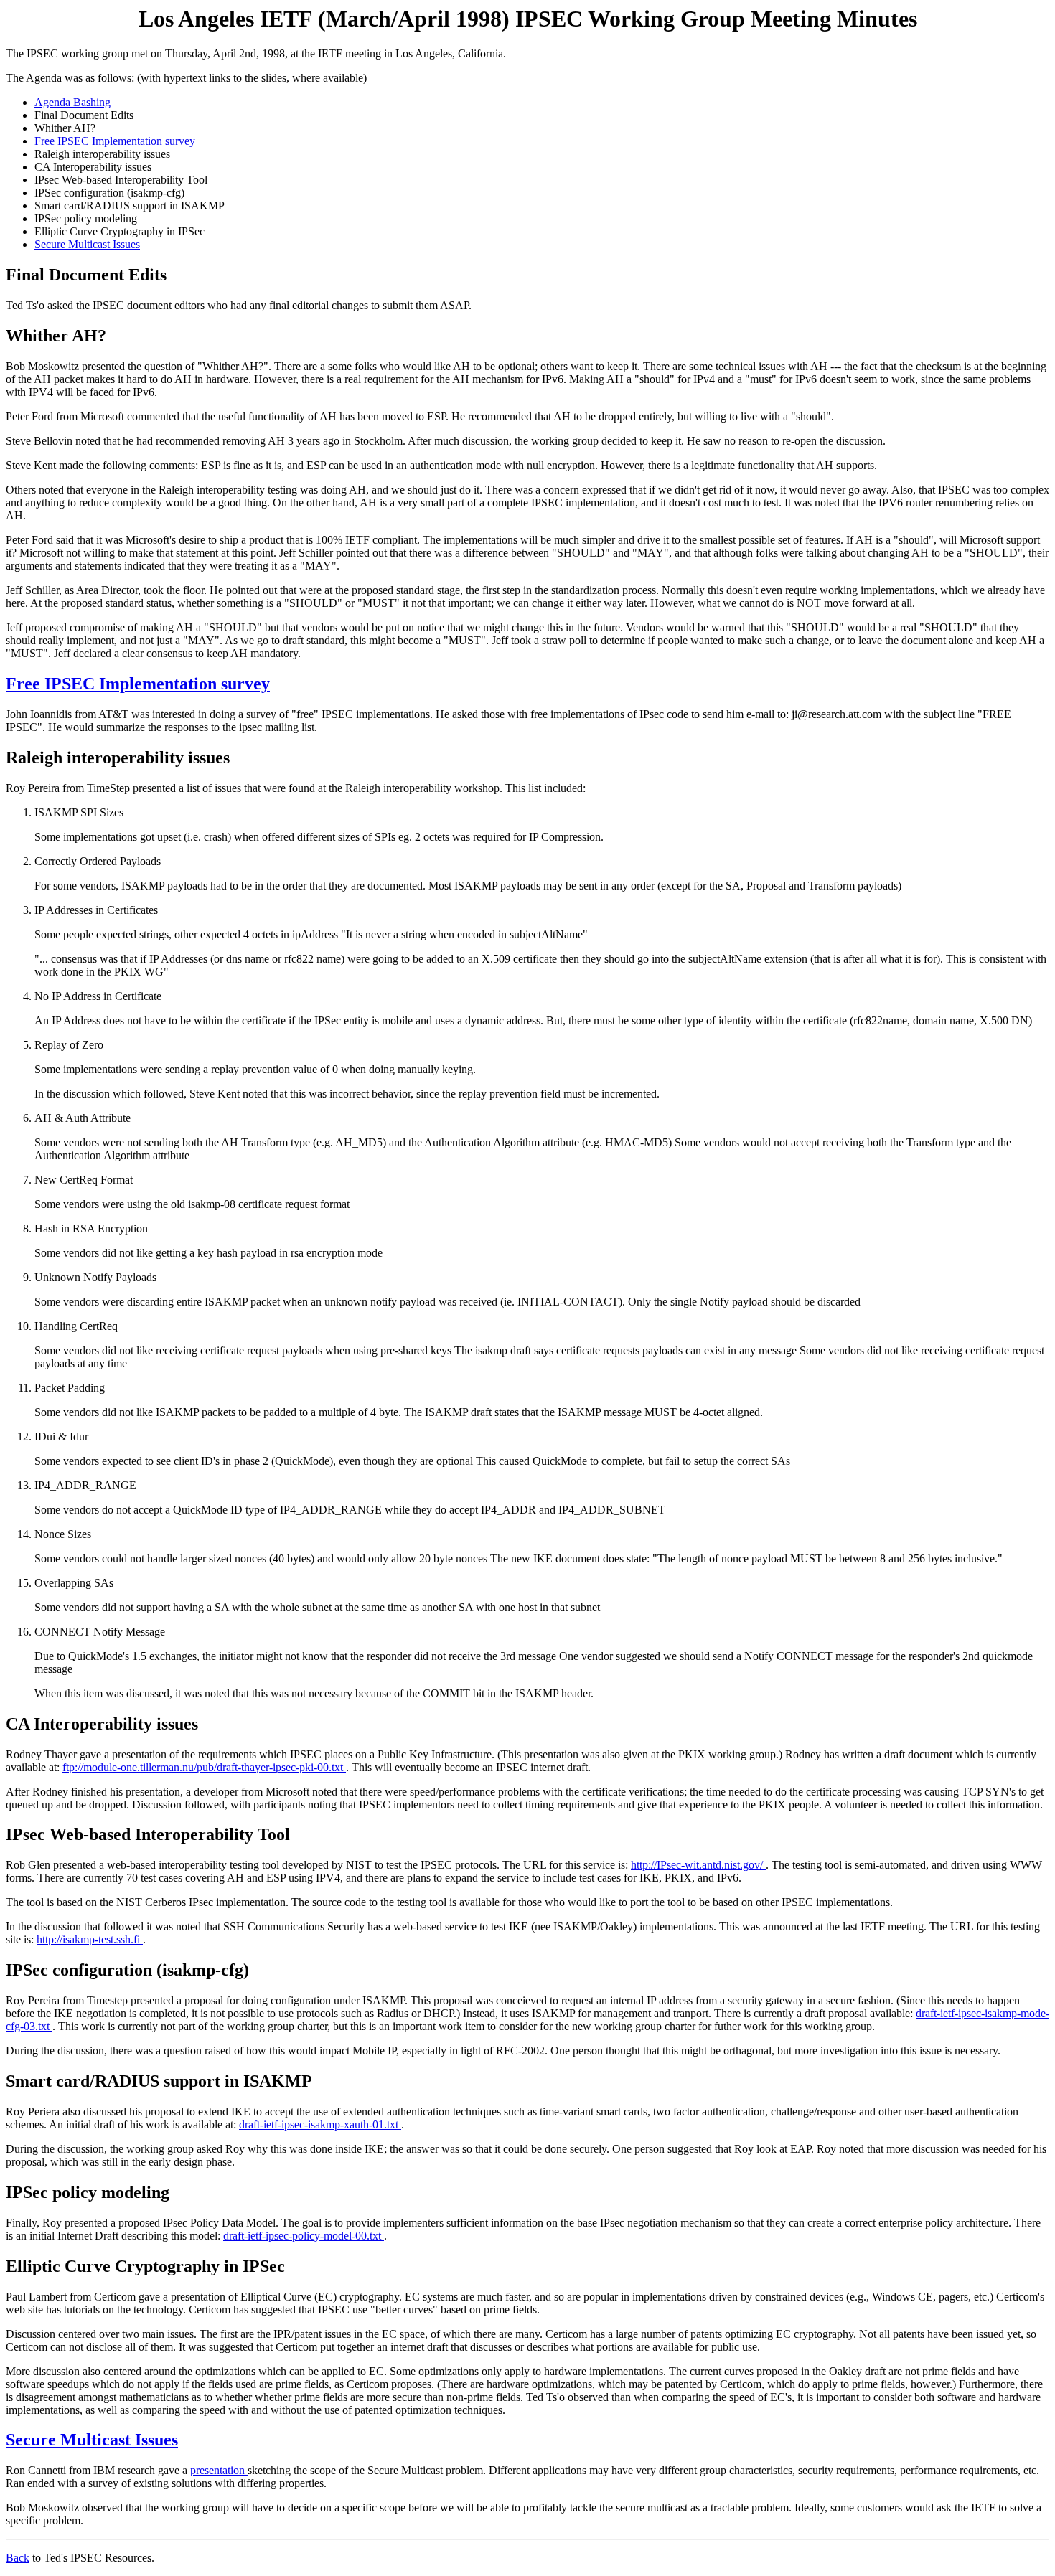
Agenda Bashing (72, 102)
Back (18, 2558)
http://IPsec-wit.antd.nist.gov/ (698, 1865)
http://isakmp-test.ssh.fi (90, 1939)
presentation (219, 2470)
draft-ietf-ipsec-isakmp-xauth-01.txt (320, 2124)
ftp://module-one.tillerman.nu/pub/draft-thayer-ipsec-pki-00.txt (204, 1767)
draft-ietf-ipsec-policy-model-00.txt (304, 2236)
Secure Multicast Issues (87, 244)
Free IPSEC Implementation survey (115, 141)
